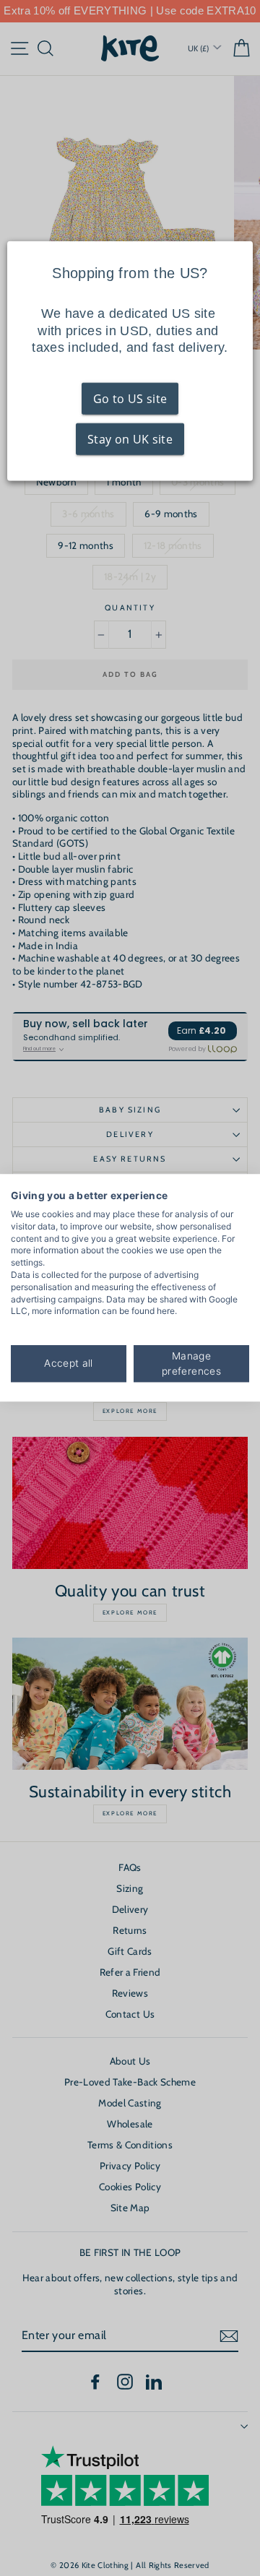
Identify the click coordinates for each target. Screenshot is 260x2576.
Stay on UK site (130, 439)
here (166, 1311)
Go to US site (130, 399)
